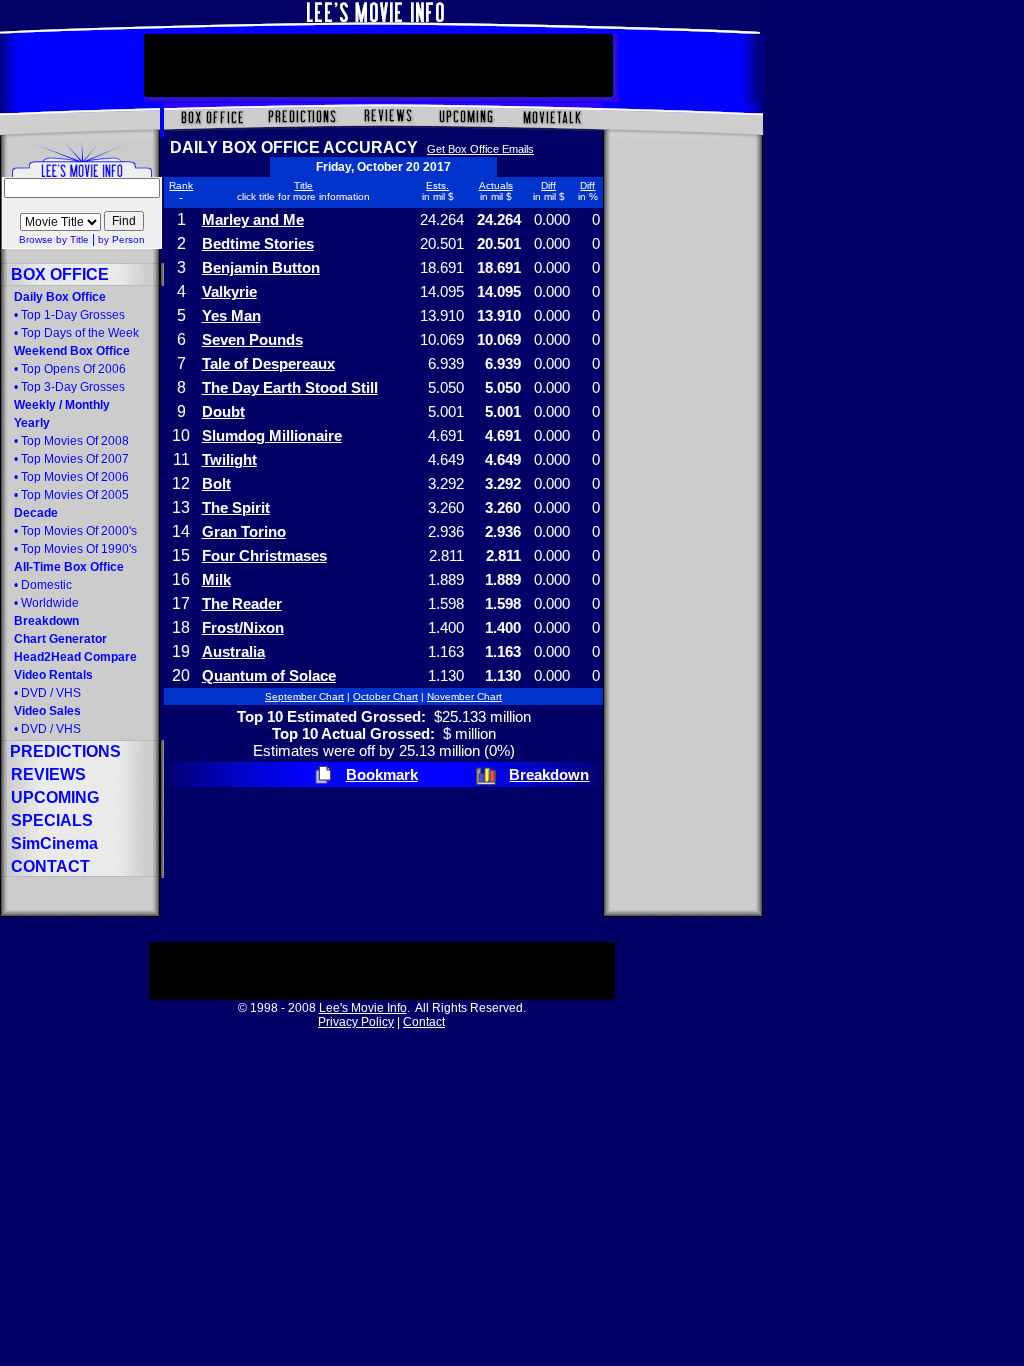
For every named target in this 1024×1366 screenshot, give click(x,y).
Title (303, 185)
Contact (424, 1022)
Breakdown (549, 774)
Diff (548, 185)
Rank (181, 185)
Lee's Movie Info (363, 1008)
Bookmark (382, 774)
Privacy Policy (356, 1022)
